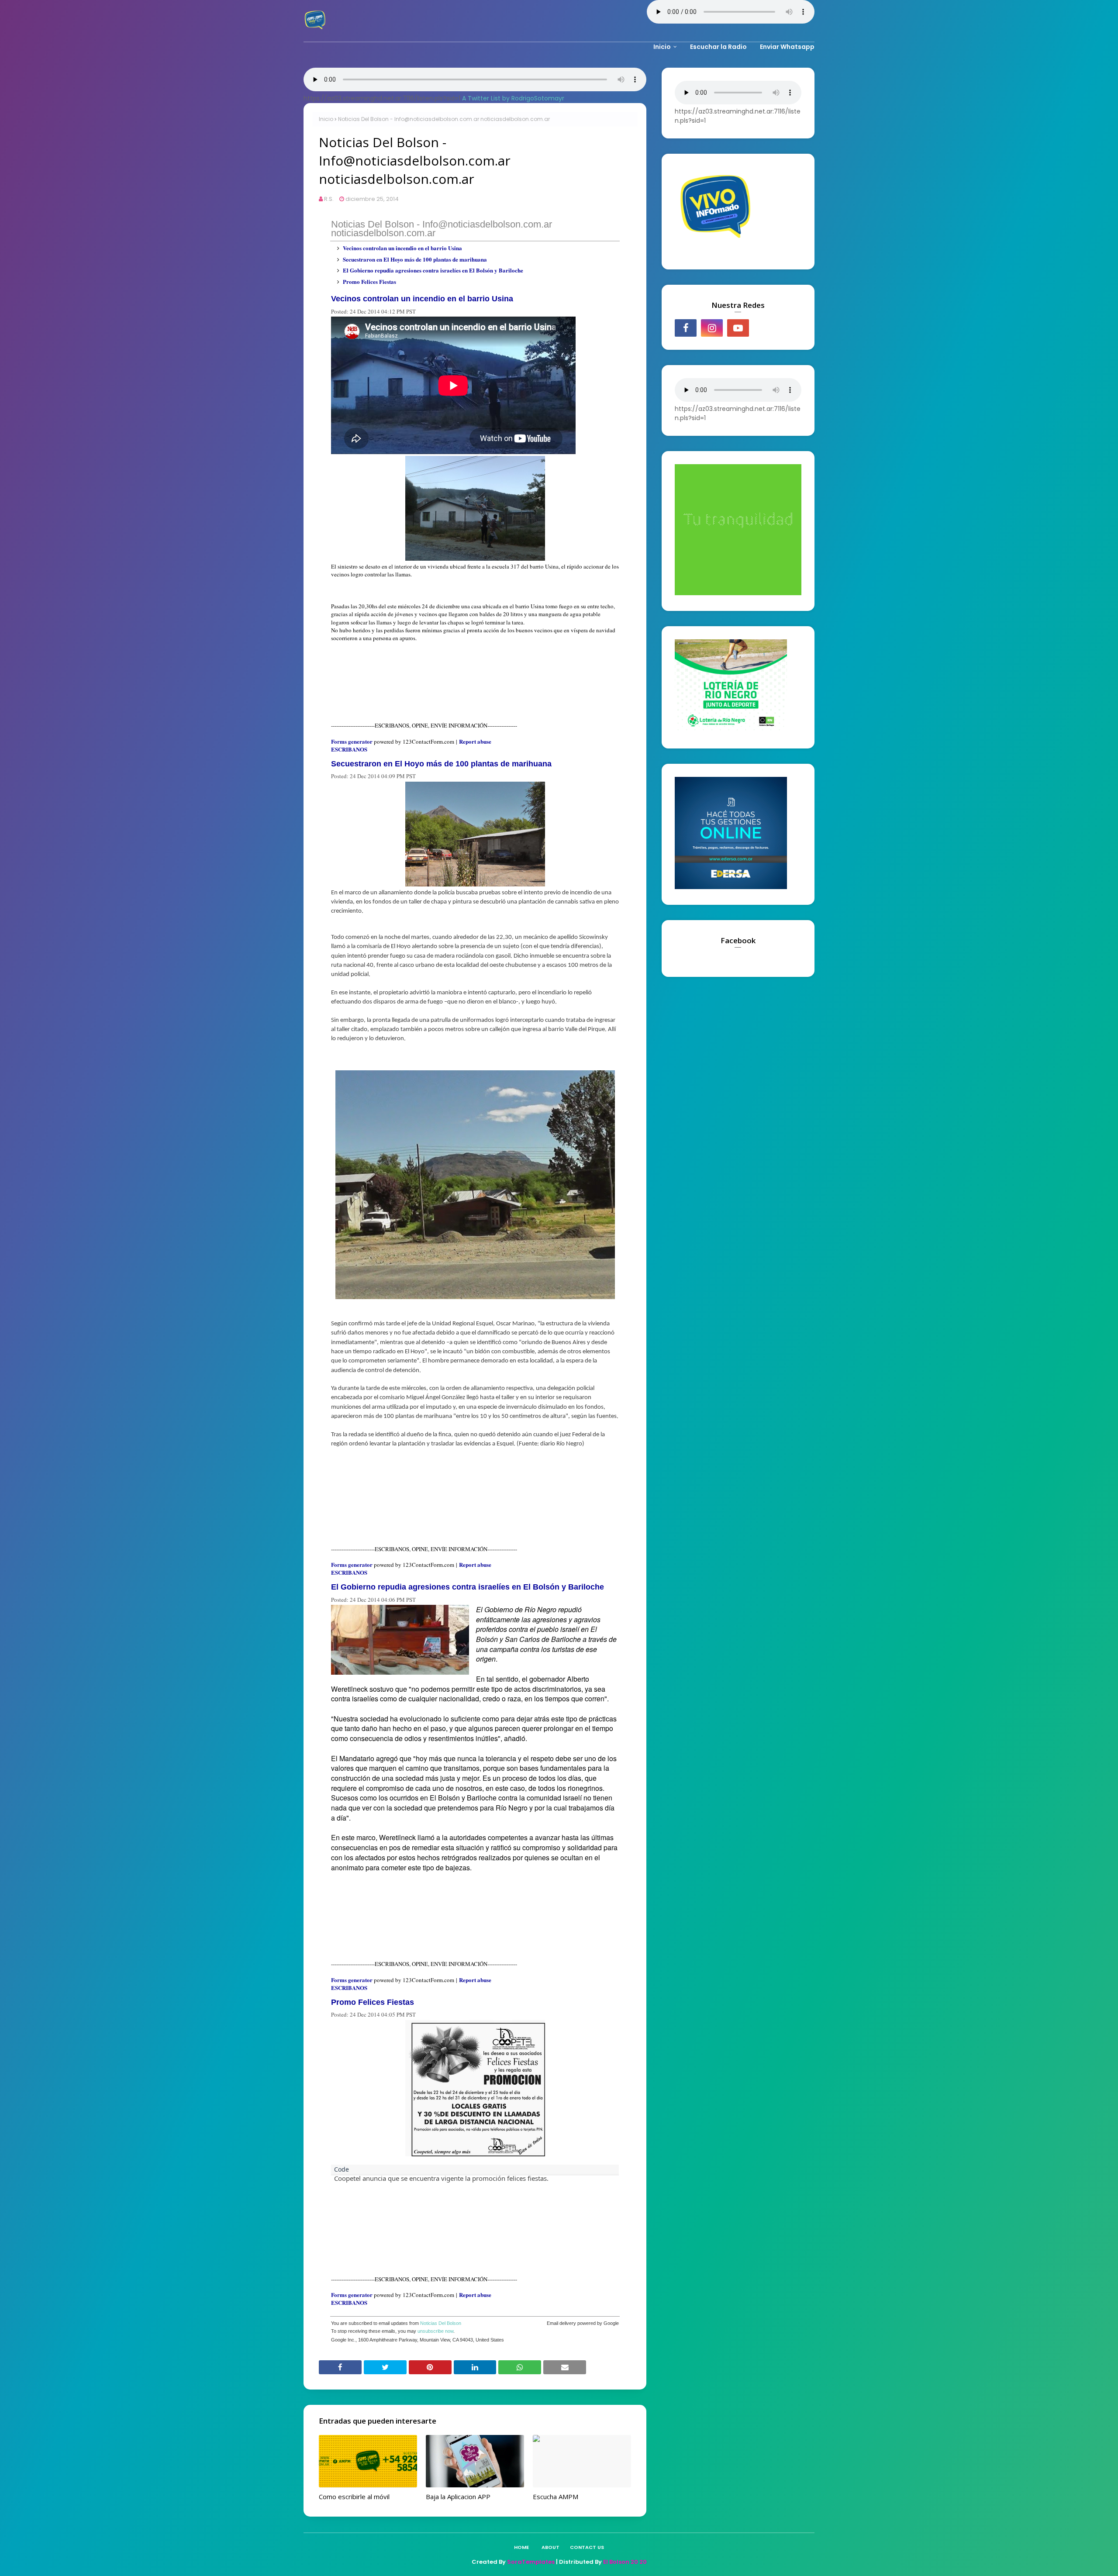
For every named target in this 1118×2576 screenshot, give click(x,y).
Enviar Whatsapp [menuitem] (787, 47)
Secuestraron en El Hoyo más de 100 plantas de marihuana (415, 259)
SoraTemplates (531, 2562)
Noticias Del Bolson (441, 2323)
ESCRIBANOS (349, 749)
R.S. (329, 199)
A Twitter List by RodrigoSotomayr (513, 98)
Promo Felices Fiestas (369, 281)
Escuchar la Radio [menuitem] (718, 47)
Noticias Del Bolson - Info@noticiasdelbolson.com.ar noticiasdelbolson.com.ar (442, 229)
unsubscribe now (435, 2331)
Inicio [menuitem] (662, 47)
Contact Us (587, 2547)
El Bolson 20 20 (625, 2562)
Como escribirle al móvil (354, 2497)
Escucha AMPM (556, 2497)
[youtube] (738, 328)
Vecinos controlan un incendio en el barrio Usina (402, 248)
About (550, 2547)
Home (521, 2547)
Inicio (326, 119)
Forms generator (352, 741)
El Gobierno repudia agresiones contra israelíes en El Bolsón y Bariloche (433, 270)
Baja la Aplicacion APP (458, 2497)
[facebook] (686, 328)
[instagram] (712, 328)
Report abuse (475, 741)
